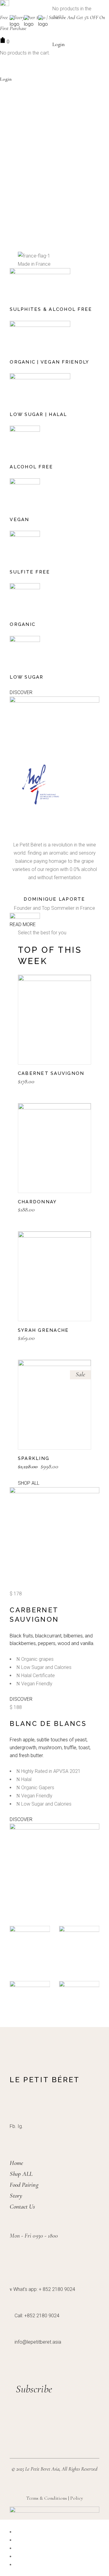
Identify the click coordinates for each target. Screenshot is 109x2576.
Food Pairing (24, 2185)
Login (58, 44)
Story (16, 2196)
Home (16, 2163)
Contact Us (22, 2207)
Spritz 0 (79, 1993)
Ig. (20, 2126)
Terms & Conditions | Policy (54, 2498)
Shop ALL (21, 2174)
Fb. (13, 2126)
